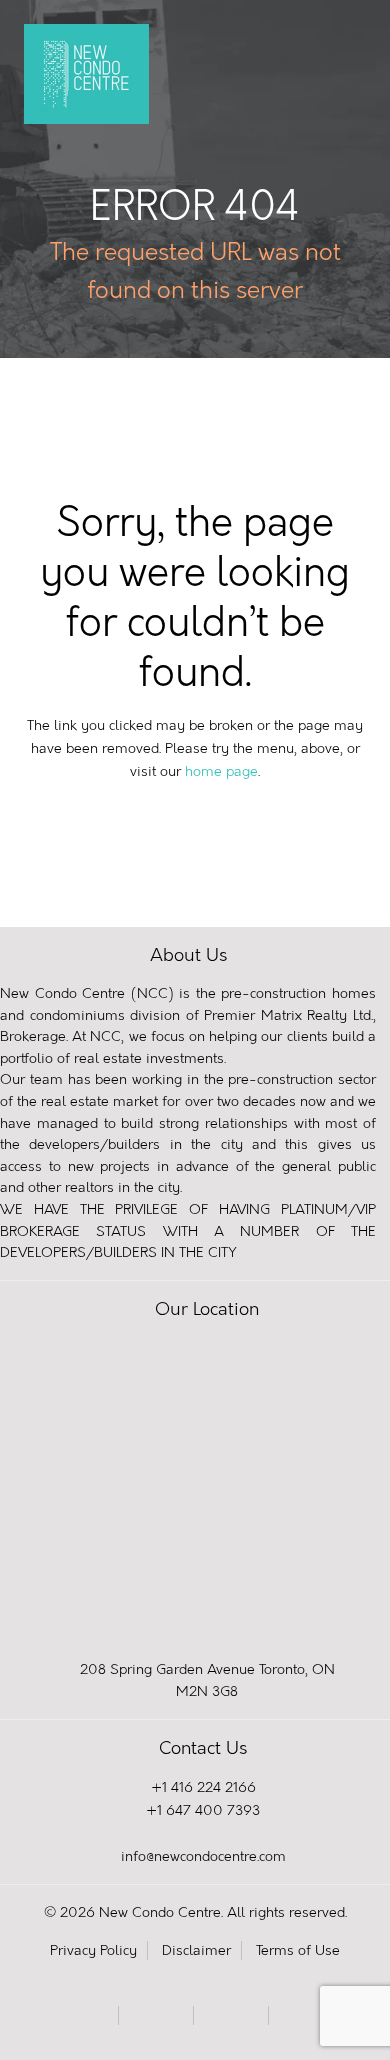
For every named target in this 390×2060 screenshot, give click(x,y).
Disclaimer (196, 1950)
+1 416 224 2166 (203, 1787)
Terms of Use (298, 1950)
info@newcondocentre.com (203, 1856)
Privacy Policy (93, 1950)
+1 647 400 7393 (203, 1810)
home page (221, 771)
